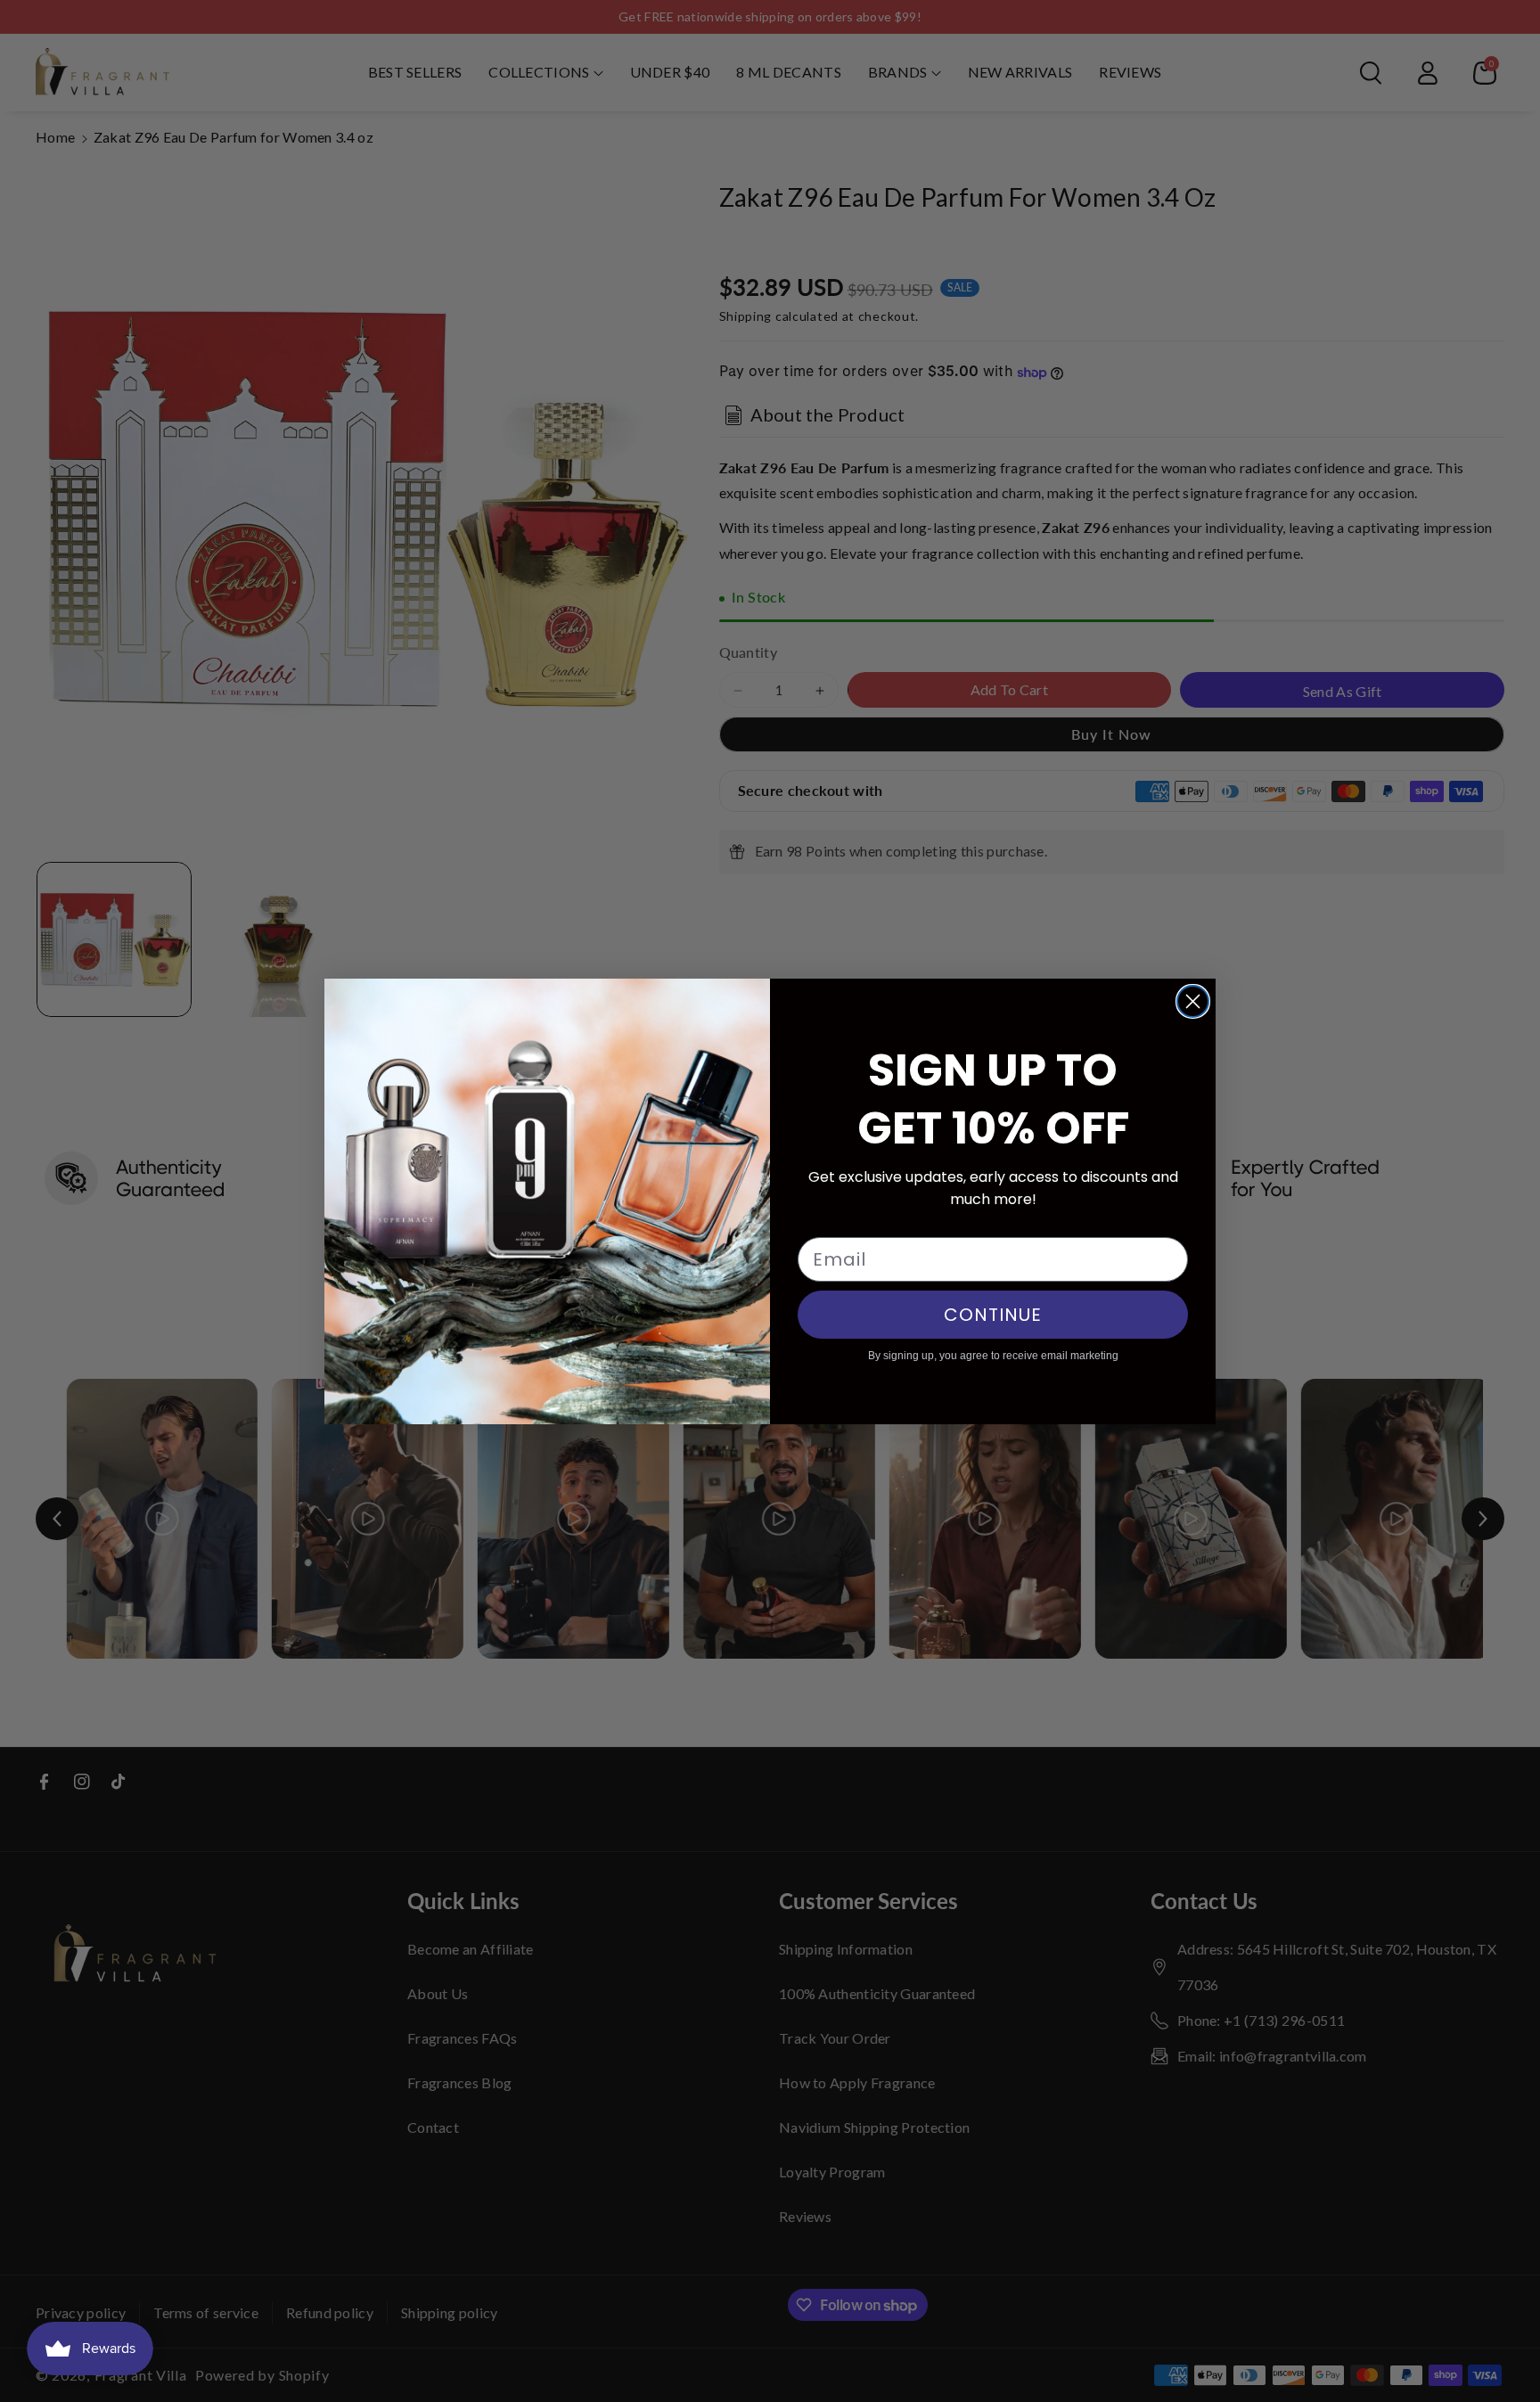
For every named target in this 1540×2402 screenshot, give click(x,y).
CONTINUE (993, 1315)
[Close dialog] (1193, 1001)
